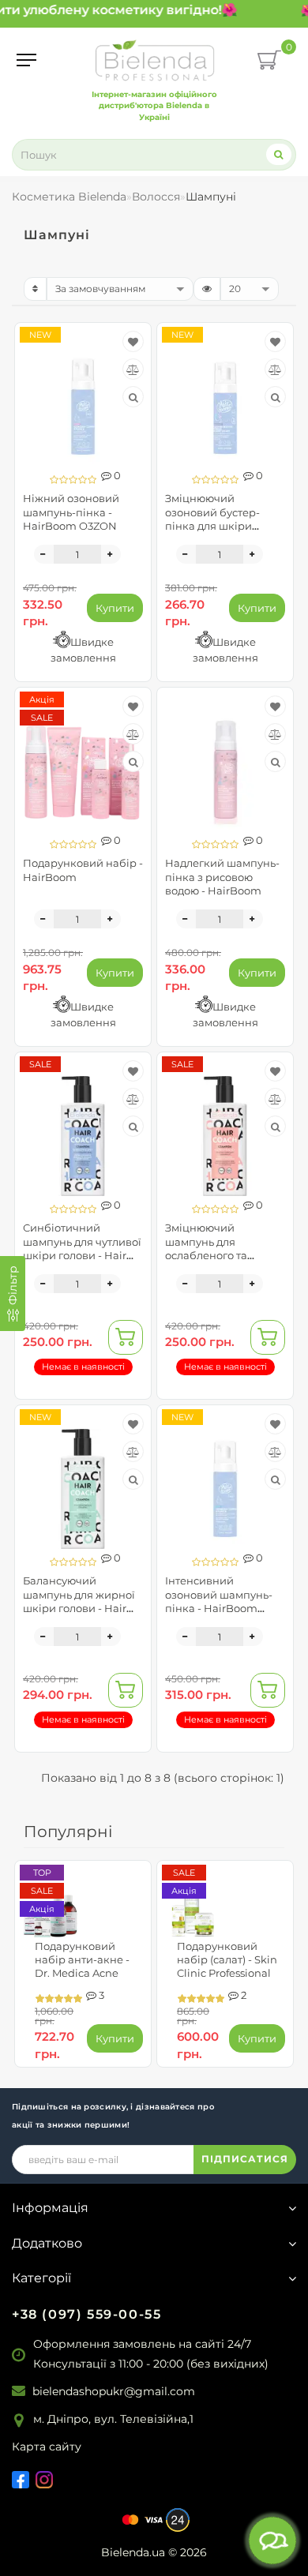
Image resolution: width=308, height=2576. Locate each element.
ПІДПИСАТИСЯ (245, 2159)
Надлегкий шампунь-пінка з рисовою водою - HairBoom (222, 876)
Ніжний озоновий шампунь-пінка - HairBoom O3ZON (71, 512)
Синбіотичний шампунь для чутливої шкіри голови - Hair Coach (82, 1248)
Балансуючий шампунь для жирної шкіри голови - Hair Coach (79, 1601)
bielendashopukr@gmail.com (114, 2391)
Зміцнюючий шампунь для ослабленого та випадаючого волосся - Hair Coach (223, 1255)
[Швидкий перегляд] (133, 397)
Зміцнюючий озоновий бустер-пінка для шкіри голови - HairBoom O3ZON (215, 525)
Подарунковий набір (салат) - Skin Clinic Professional (227, 1959)
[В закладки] (133, 342)
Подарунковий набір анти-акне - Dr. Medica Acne (82, 1959)
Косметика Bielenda (69, 197)
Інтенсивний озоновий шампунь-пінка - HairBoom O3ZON (219, 1601)
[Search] (279, 154)
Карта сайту (47, 2447)
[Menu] (26, 60)
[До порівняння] (133, 369)
